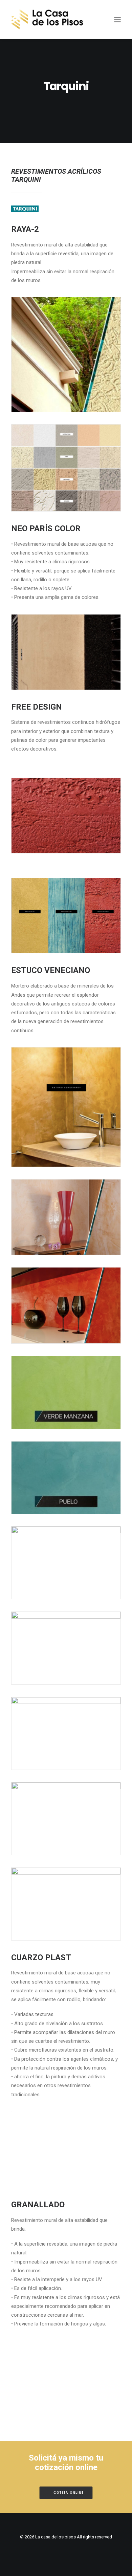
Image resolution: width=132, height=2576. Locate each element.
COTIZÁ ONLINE (69, 2493)
